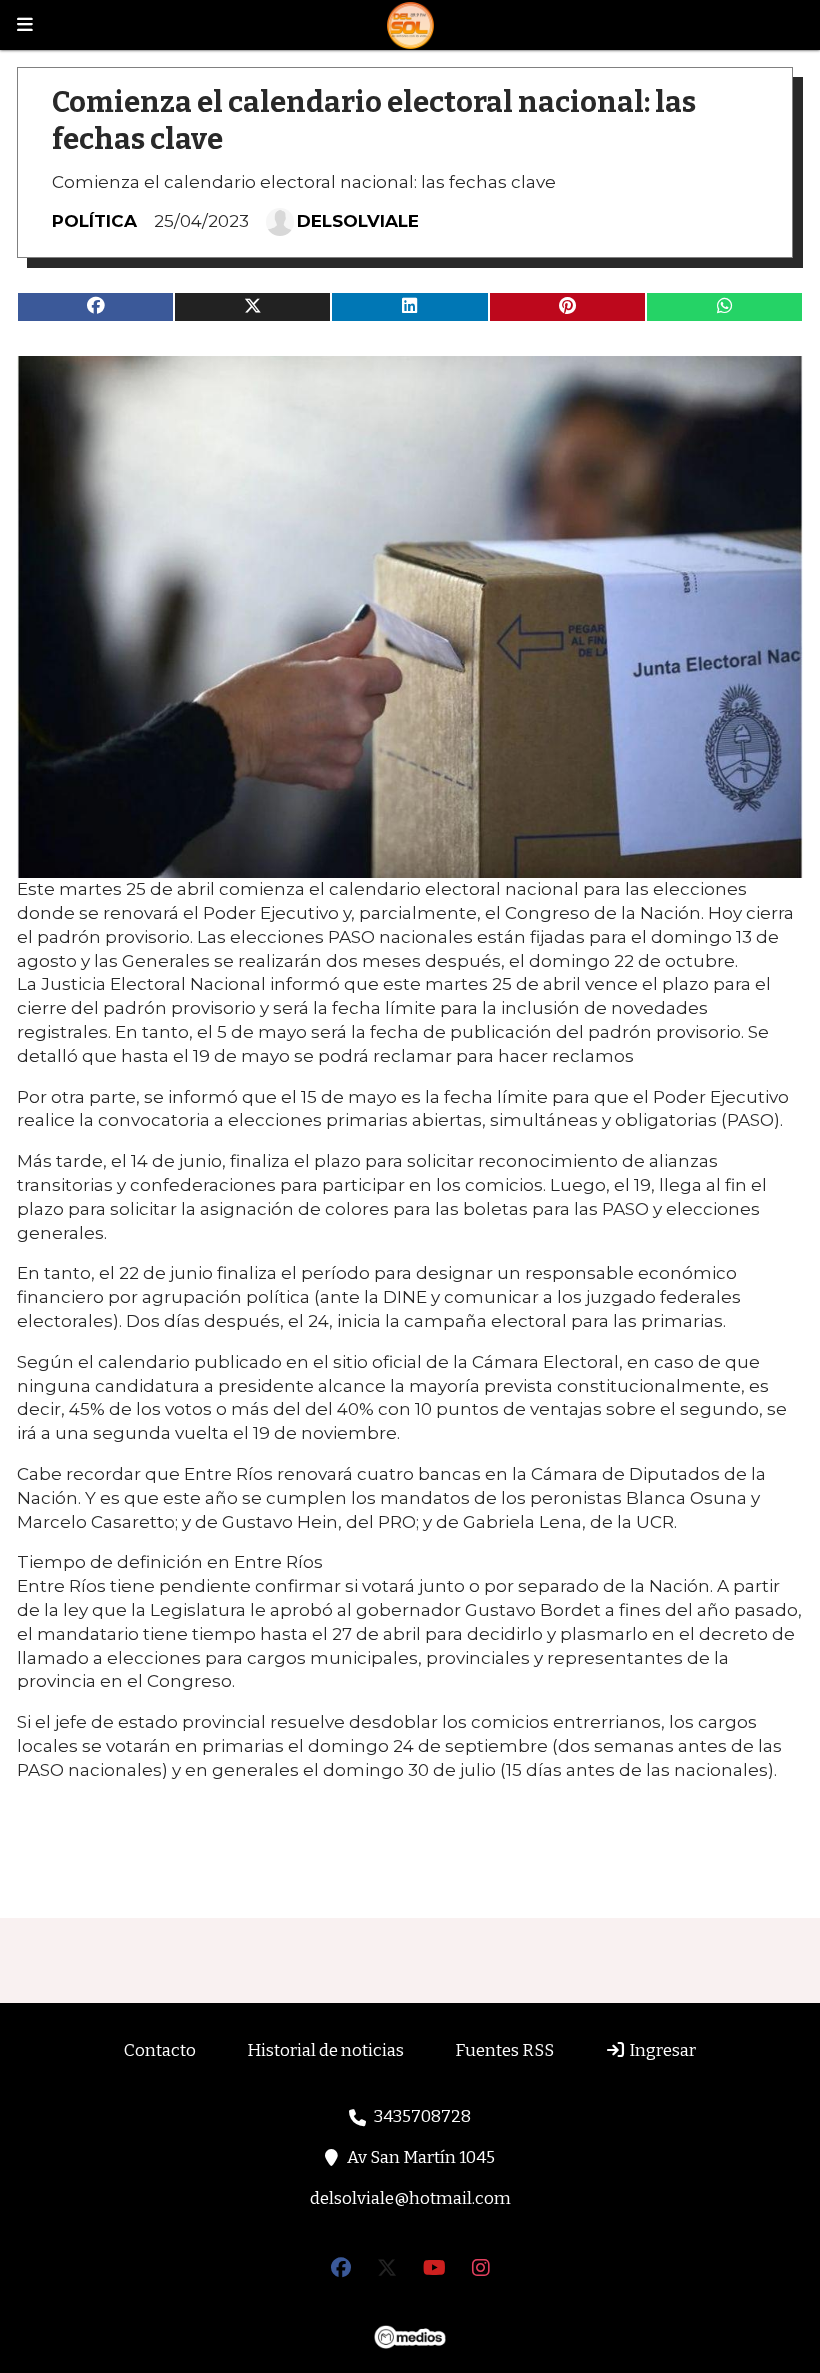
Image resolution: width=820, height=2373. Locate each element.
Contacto (160, 2050)
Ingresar (661, 2050)
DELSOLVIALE (358, 221)
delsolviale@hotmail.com (410, 2198)
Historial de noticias (325, 2050)
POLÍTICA (94, 221)
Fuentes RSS (504, 2050)
